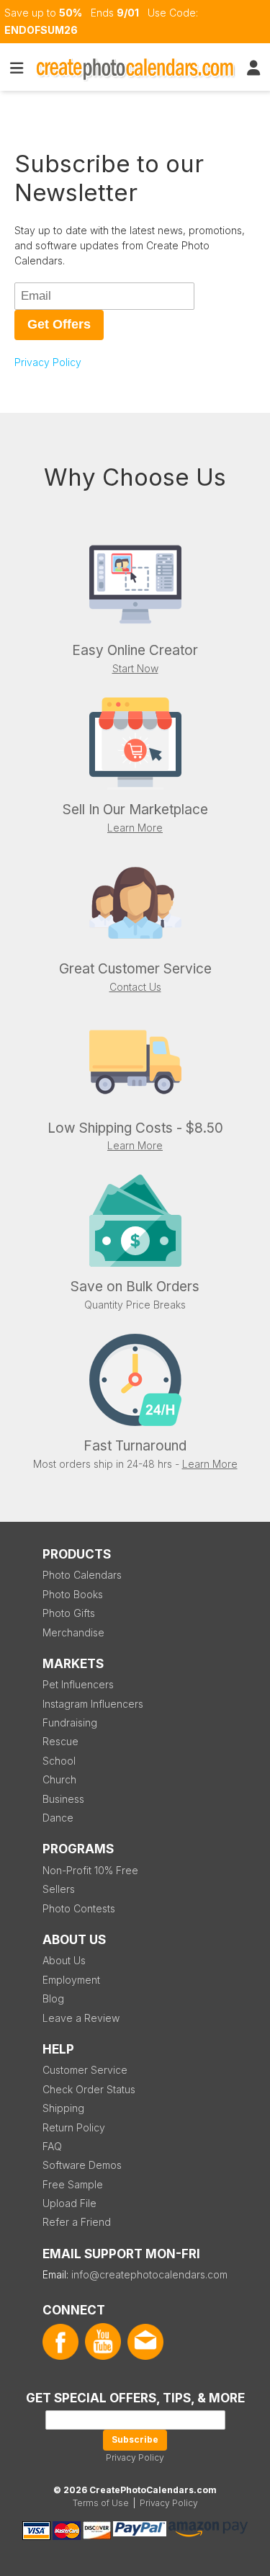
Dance (58, 1818)
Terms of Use (101, 2503)
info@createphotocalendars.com (149, 2274)
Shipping (63, 2108)
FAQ (52, 2146)
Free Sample (73, 2184)
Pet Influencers (78, 1684)
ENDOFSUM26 (41, 30)
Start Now (135, 668)
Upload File (69, 2203)
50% (71, 13)
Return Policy (74, 2127)
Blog (53, 1998)
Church (59, 1779)
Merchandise (73, 1632)
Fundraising (70, 1722)
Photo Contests (79, 1908)
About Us (64, 1960)
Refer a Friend (77, 2222)
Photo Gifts (69, 1613)
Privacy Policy (48, 362)
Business (63, 1799)
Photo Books (73, 1594)
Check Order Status (89, 2089)
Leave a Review (81, 2018)
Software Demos (82, 2165)
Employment (71, 1980)
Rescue (60, 1741)
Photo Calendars (82, 1575)
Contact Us (135, 987)
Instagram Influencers (93, 1704)
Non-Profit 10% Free (90, 1870)
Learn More (135, 828)
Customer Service (85, 2070)
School (59, 1761)
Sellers (59, 1889)
